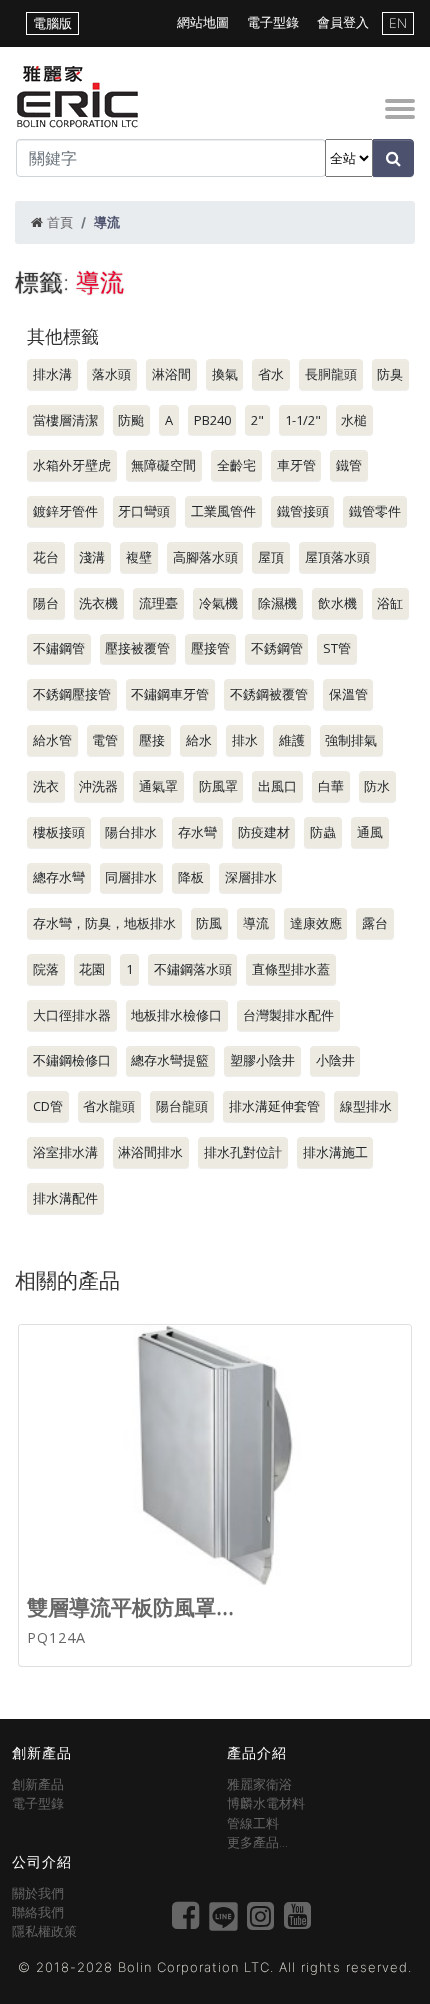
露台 (375, 923)
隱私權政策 (44, 1931)
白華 (331, 786)
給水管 (52, 740)
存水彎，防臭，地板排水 (104, 923)
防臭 (390, 374)
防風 (209, 923)
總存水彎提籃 (170, 1060)
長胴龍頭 (331, 374)
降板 (191, 877)
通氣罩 (158, 786)
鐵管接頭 (303, 511)
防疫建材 (264, 832)
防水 (377, 786)
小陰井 (335, 1060)
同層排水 (131, 877)
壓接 (152, 740)
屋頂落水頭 (337, 557)
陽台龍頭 (182, 1106)
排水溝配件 (65, 1198)
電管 (105, 740)
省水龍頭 (109, 1106)
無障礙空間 (163, 465)
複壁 (139, 557)
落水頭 (111, 374)
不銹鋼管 (277, 648)
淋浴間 (171, 374)
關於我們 (38, 1893)
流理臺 (158, 603)
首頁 (60, 222)
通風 (370, 832)
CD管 (48, 1106)
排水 (245, 740)
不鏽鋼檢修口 (72, 1060)
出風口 (277, 786)
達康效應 (316, 923)
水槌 (354, 420)
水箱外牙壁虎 (72, 465)
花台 (46, 557)
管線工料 (253, 1823)
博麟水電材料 (266, 1803)
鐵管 (349, 465)
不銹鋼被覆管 (269, 694)
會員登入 (343, 22)
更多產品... (257, 1842)
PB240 (212, 420)
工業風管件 (223, 511)
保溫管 (348, 694)
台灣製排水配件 (288, 1015)
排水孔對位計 (243, 1152)
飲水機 (337, 603)
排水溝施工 (335, 1152)
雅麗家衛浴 (259, 1784)
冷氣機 (218, 603)
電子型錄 (273, 22)
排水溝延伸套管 (274, 1106)
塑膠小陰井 (262, 1060)
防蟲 (323, 832)
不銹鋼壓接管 (72, 694)
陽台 (46, 603)
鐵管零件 (375, 511)
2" (257, 420)
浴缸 (390, 603)
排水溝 (52, 374)
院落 (46, 969)
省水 (271, 374)
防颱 (131, 420)
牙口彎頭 (144, 511)
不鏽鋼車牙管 (170, 694)
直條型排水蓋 (291, 969)
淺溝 (92, 557)
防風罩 (218, 786)
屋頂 (271, 557)
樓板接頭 (59, 832)
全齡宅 (236, 465)
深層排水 (251, 877)
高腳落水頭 (205, 557)
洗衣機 (98, 603)
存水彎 (197, 832)
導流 (256, 923)
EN (398, 23)
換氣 (225, 374)
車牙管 (296, 465)
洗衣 (46, 786)
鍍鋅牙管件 (65, 511)
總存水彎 (59, 877)
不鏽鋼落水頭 (193, 969)
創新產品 (38, 1784)
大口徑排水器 (72, 1015)
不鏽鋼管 (59, 648)
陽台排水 (131, 832)
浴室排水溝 (65, 1152)
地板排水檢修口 (176, 1015)
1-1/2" (303, 420)
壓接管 (210, 648)
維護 (292, 740)
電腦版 (52, 23)
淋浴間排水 (150, 1152)
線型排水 (366, 1106)
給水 (199, 740)
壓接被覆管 (137, 648)
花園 (92, 969)
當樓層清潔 (65, 420)
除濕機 (277, 603)
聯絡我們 (38, 1912)
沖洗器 (98, 786)
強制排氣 (351, 740)
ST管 (337, 648)
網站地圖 (203, 22)
